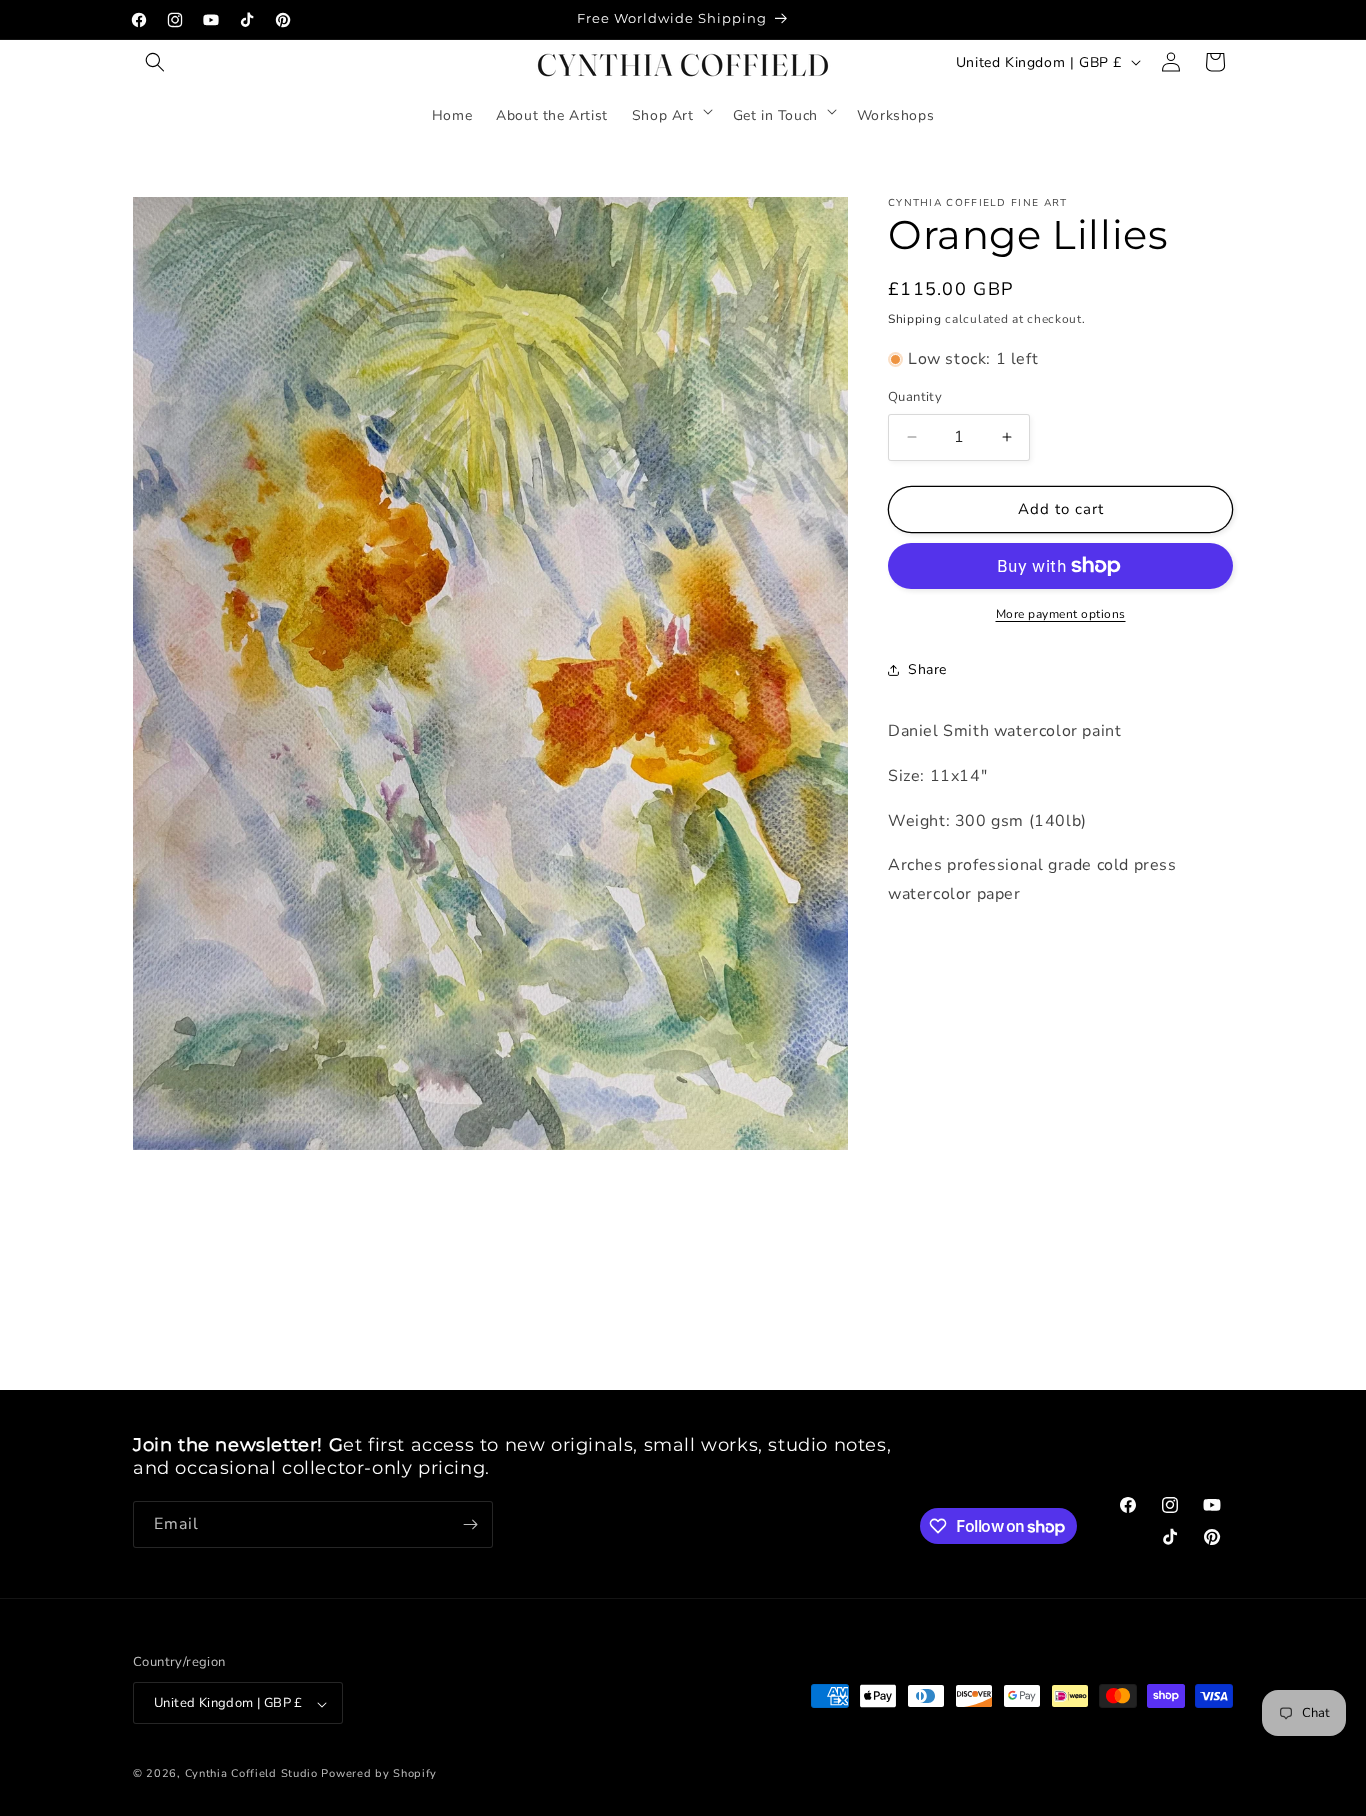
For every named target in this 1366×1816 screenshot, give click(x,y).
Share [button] (927, 669)
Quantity (915, 397)
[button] (155, 62)
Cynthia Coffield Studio (251, 1774)
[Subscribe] (470, 1524)
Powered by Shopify (379, 1774)
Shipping (915, 319)
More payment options (1061, 614)
